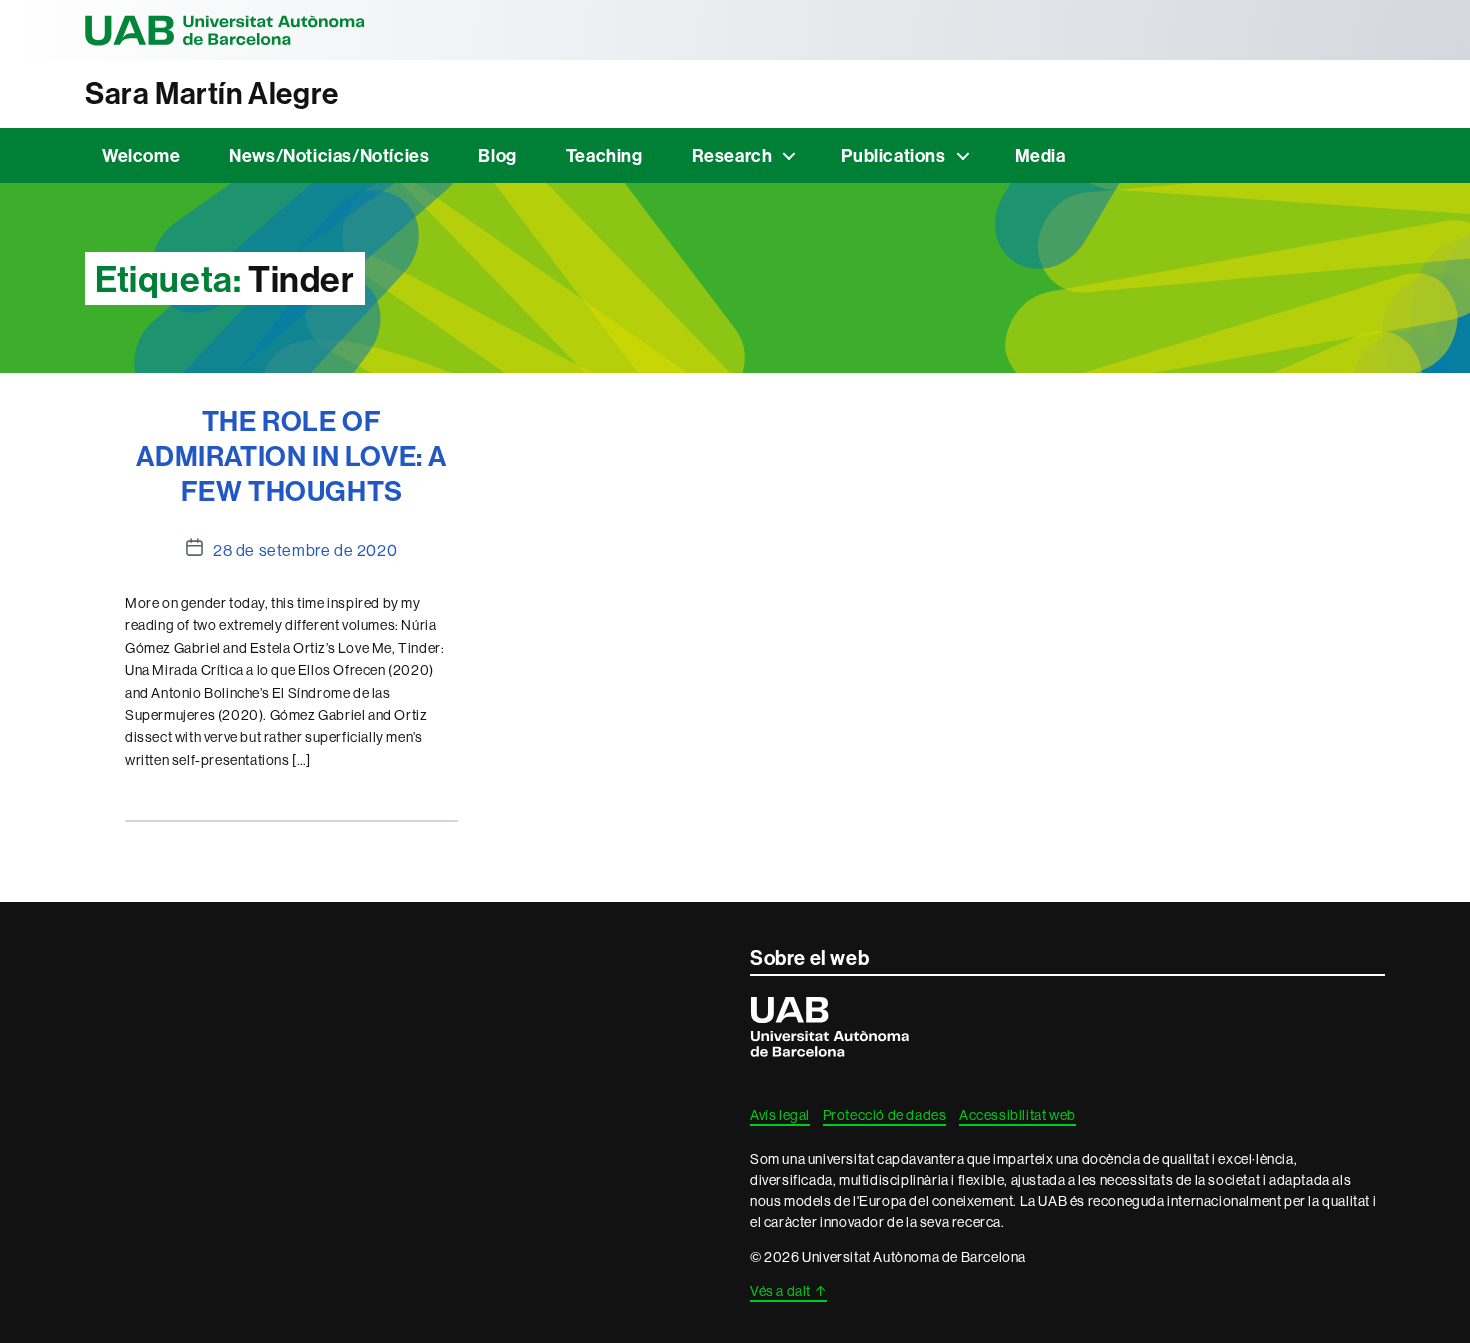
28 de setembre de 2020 (305, 550)
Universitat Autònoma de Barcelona (225, 30)
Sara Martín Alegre (212, 93)
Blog (497, 155)
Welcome (141, 155)
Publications (893, 155)
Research (732, 155)
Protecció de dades (885, 1115)
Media (1040, 155)
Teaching (604, 155)
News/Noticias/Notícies (329, 155)
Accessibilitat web (1017, 1115)
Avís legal (780, 1115)
